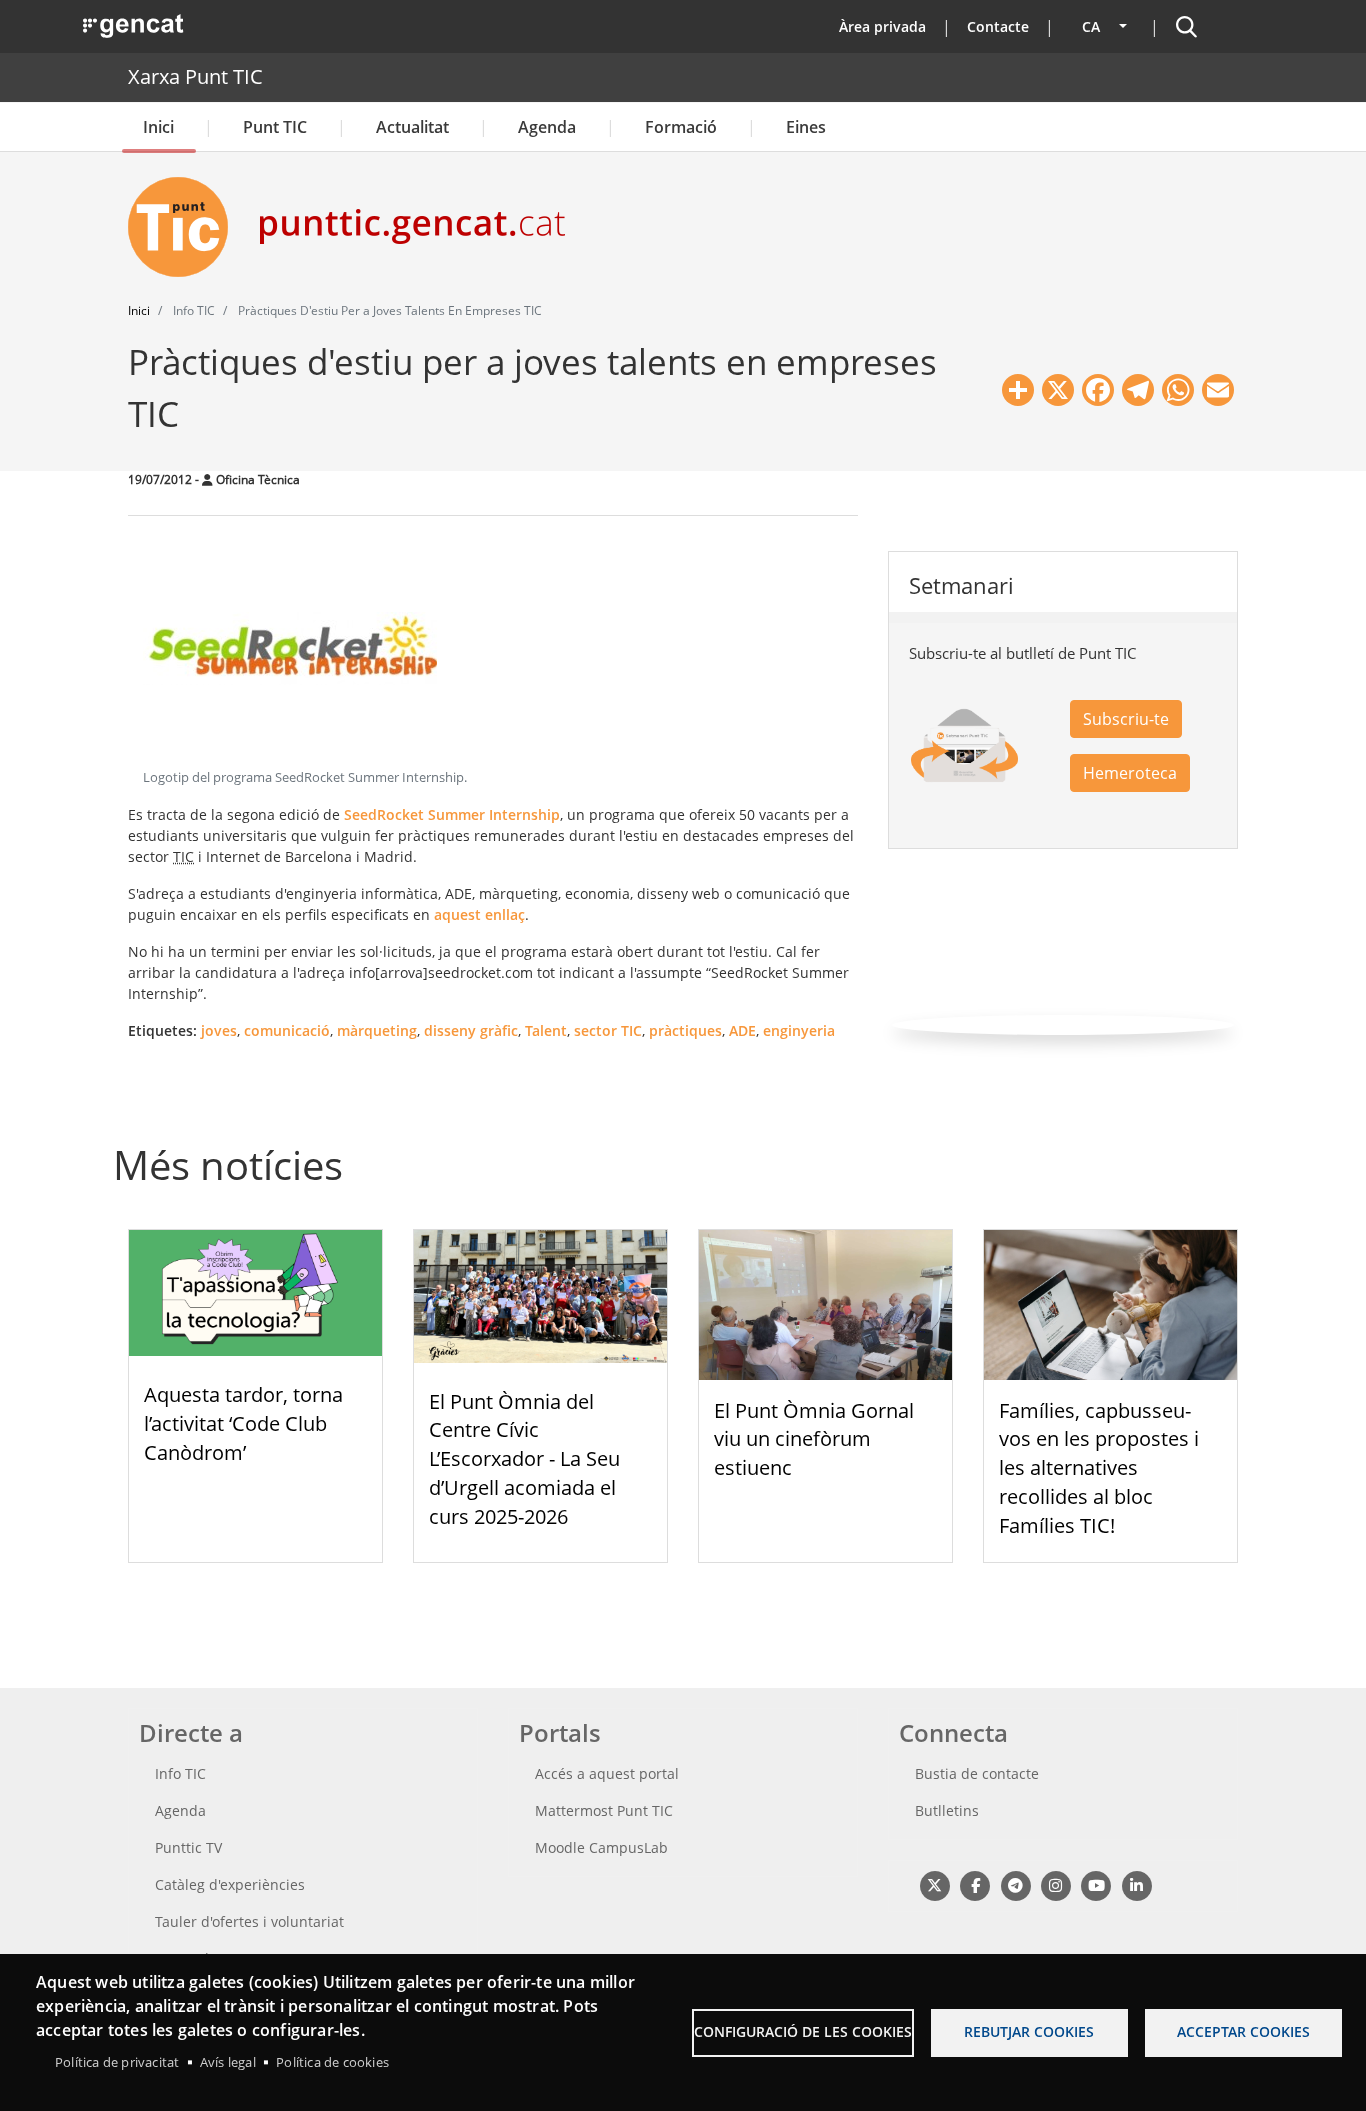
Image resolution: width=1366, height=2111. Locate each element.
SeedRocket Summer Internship (452, 814)
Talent (546, 1030)
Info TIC (180, 1773)
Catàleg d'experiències (230, 1884)
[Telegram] (1015, 1885)
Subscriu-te (1126, 719)
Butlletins (947, 1810)
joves (219, 1030)
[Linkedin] (1136, 1885)
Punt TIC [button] (275, 127)
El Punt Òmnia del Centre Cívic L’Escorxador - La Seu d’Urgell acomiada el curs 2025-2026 (524, 1459)
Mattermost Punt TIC (604, 1810)
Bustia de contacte (977, 1773)
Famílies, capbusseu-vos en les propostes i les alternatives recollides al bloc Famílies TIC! (1099, 1468)
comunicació (287, 1030)
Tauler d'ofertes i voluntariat (249, 1921)
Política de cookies (332, 2062)
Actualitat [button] (412, 127)
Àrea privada (882, 26)
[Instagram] (1055, 1885)
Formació (681, 127)
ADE (742, 1030)
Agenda (547, 127)
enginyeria (799, 1030)
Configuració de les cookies (803, 2031)
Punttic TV (188, 1847)
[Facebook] (974, 1885)
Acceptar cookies (1243, 2031)
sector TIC (608, 1030)
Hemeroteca (1130, 773)
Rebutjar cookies (1029, 2031)
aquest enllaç (479, 914)
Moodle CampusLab (601, 1847)
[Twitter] (934, 1885)
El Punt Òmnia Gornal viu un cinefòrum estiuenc (814, 1439)
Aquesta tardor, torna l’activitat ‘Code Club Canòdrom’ (243, 1423)
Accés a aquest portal (607, 1773)
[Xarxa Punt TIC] (186, 227)
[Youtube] (1096, 1885)
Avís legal (228, 2062)
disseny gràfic (471, 1030)
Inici (158, 127)
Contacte (998, 26)
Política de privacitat (117, 2062)
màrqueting (377, 1030)
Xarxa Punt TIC (195, 76)
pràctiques (685, 1030)
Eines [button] (806, 127)
